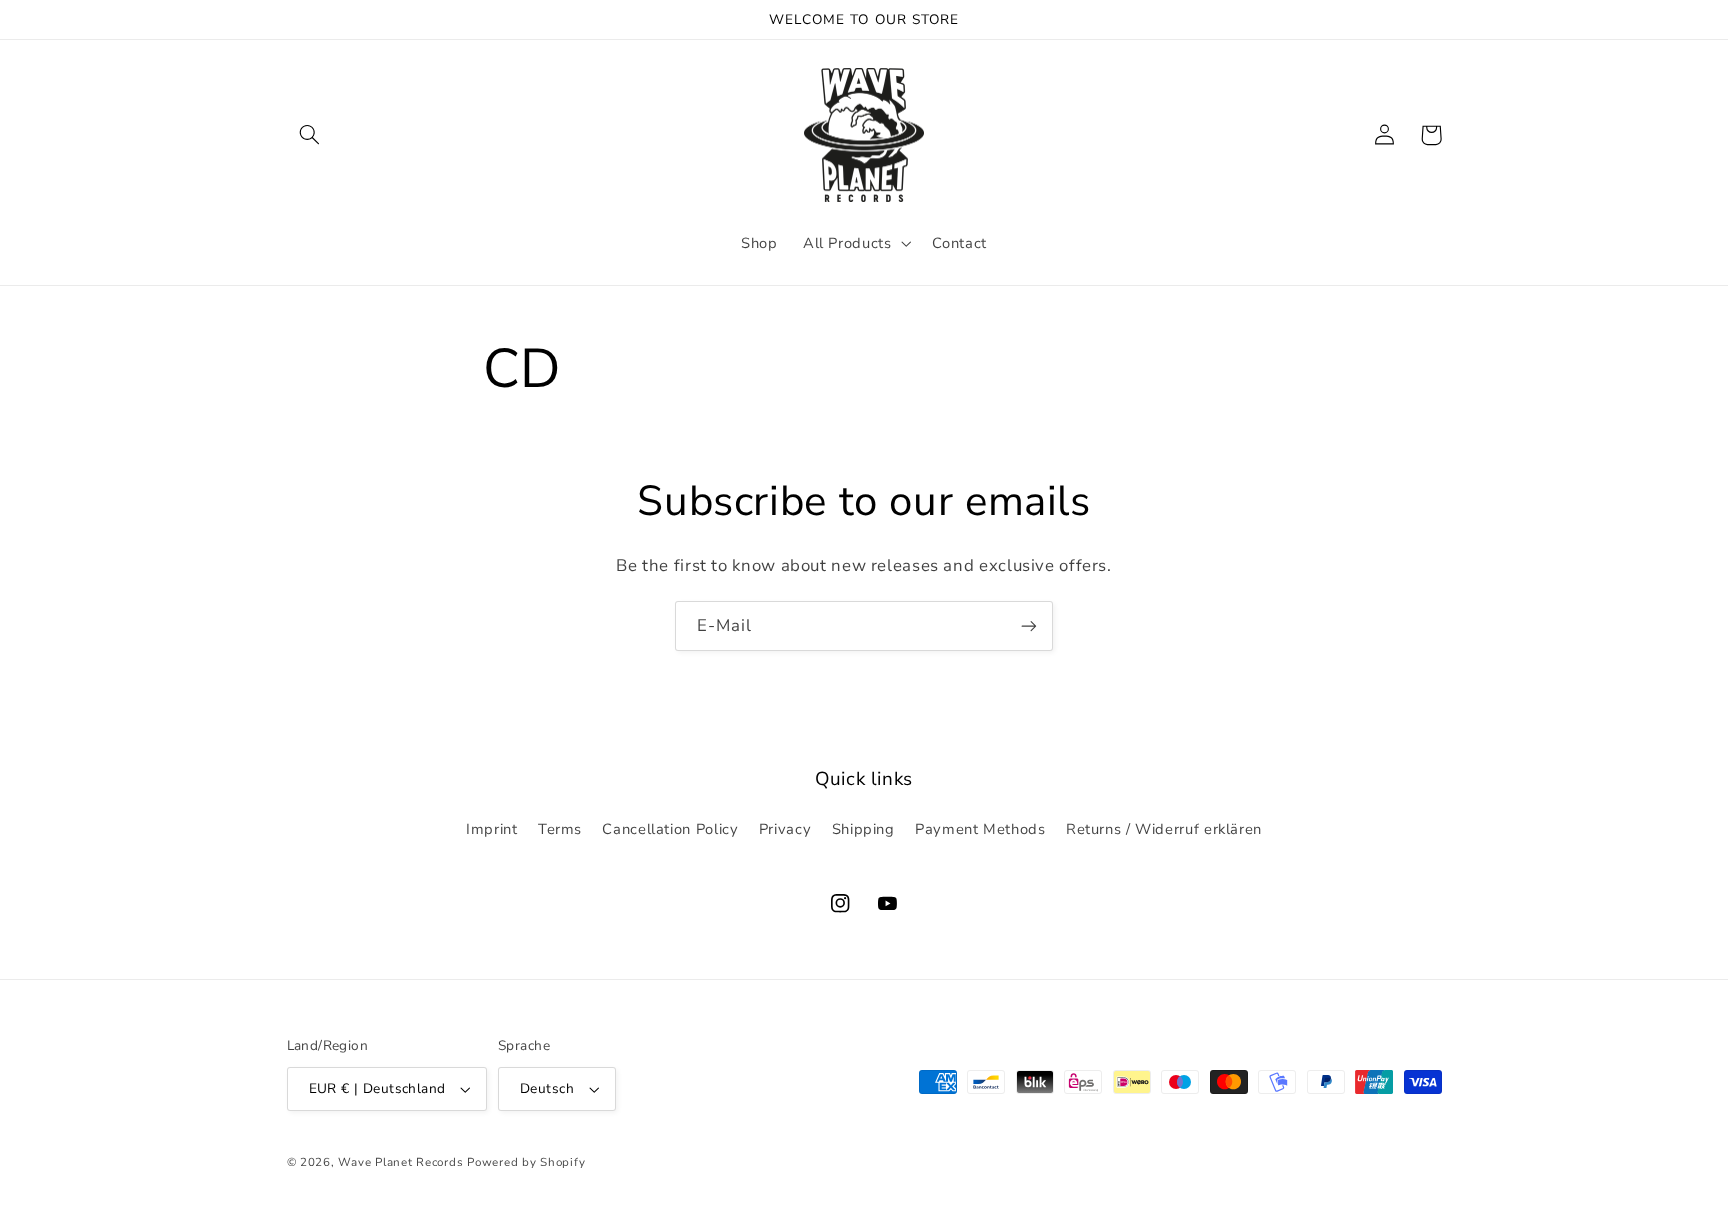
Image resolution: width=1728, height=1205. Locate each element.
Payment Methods (980, 829)
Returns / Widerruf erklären (1164, 829)
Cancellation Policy (670, 829)
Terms (560, 829)
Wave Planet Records (400, 1162)
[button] (310, 135)
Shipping (863, 829)
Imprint (491, 829)
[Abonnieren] (1029, 625)
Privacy (785, 829)
